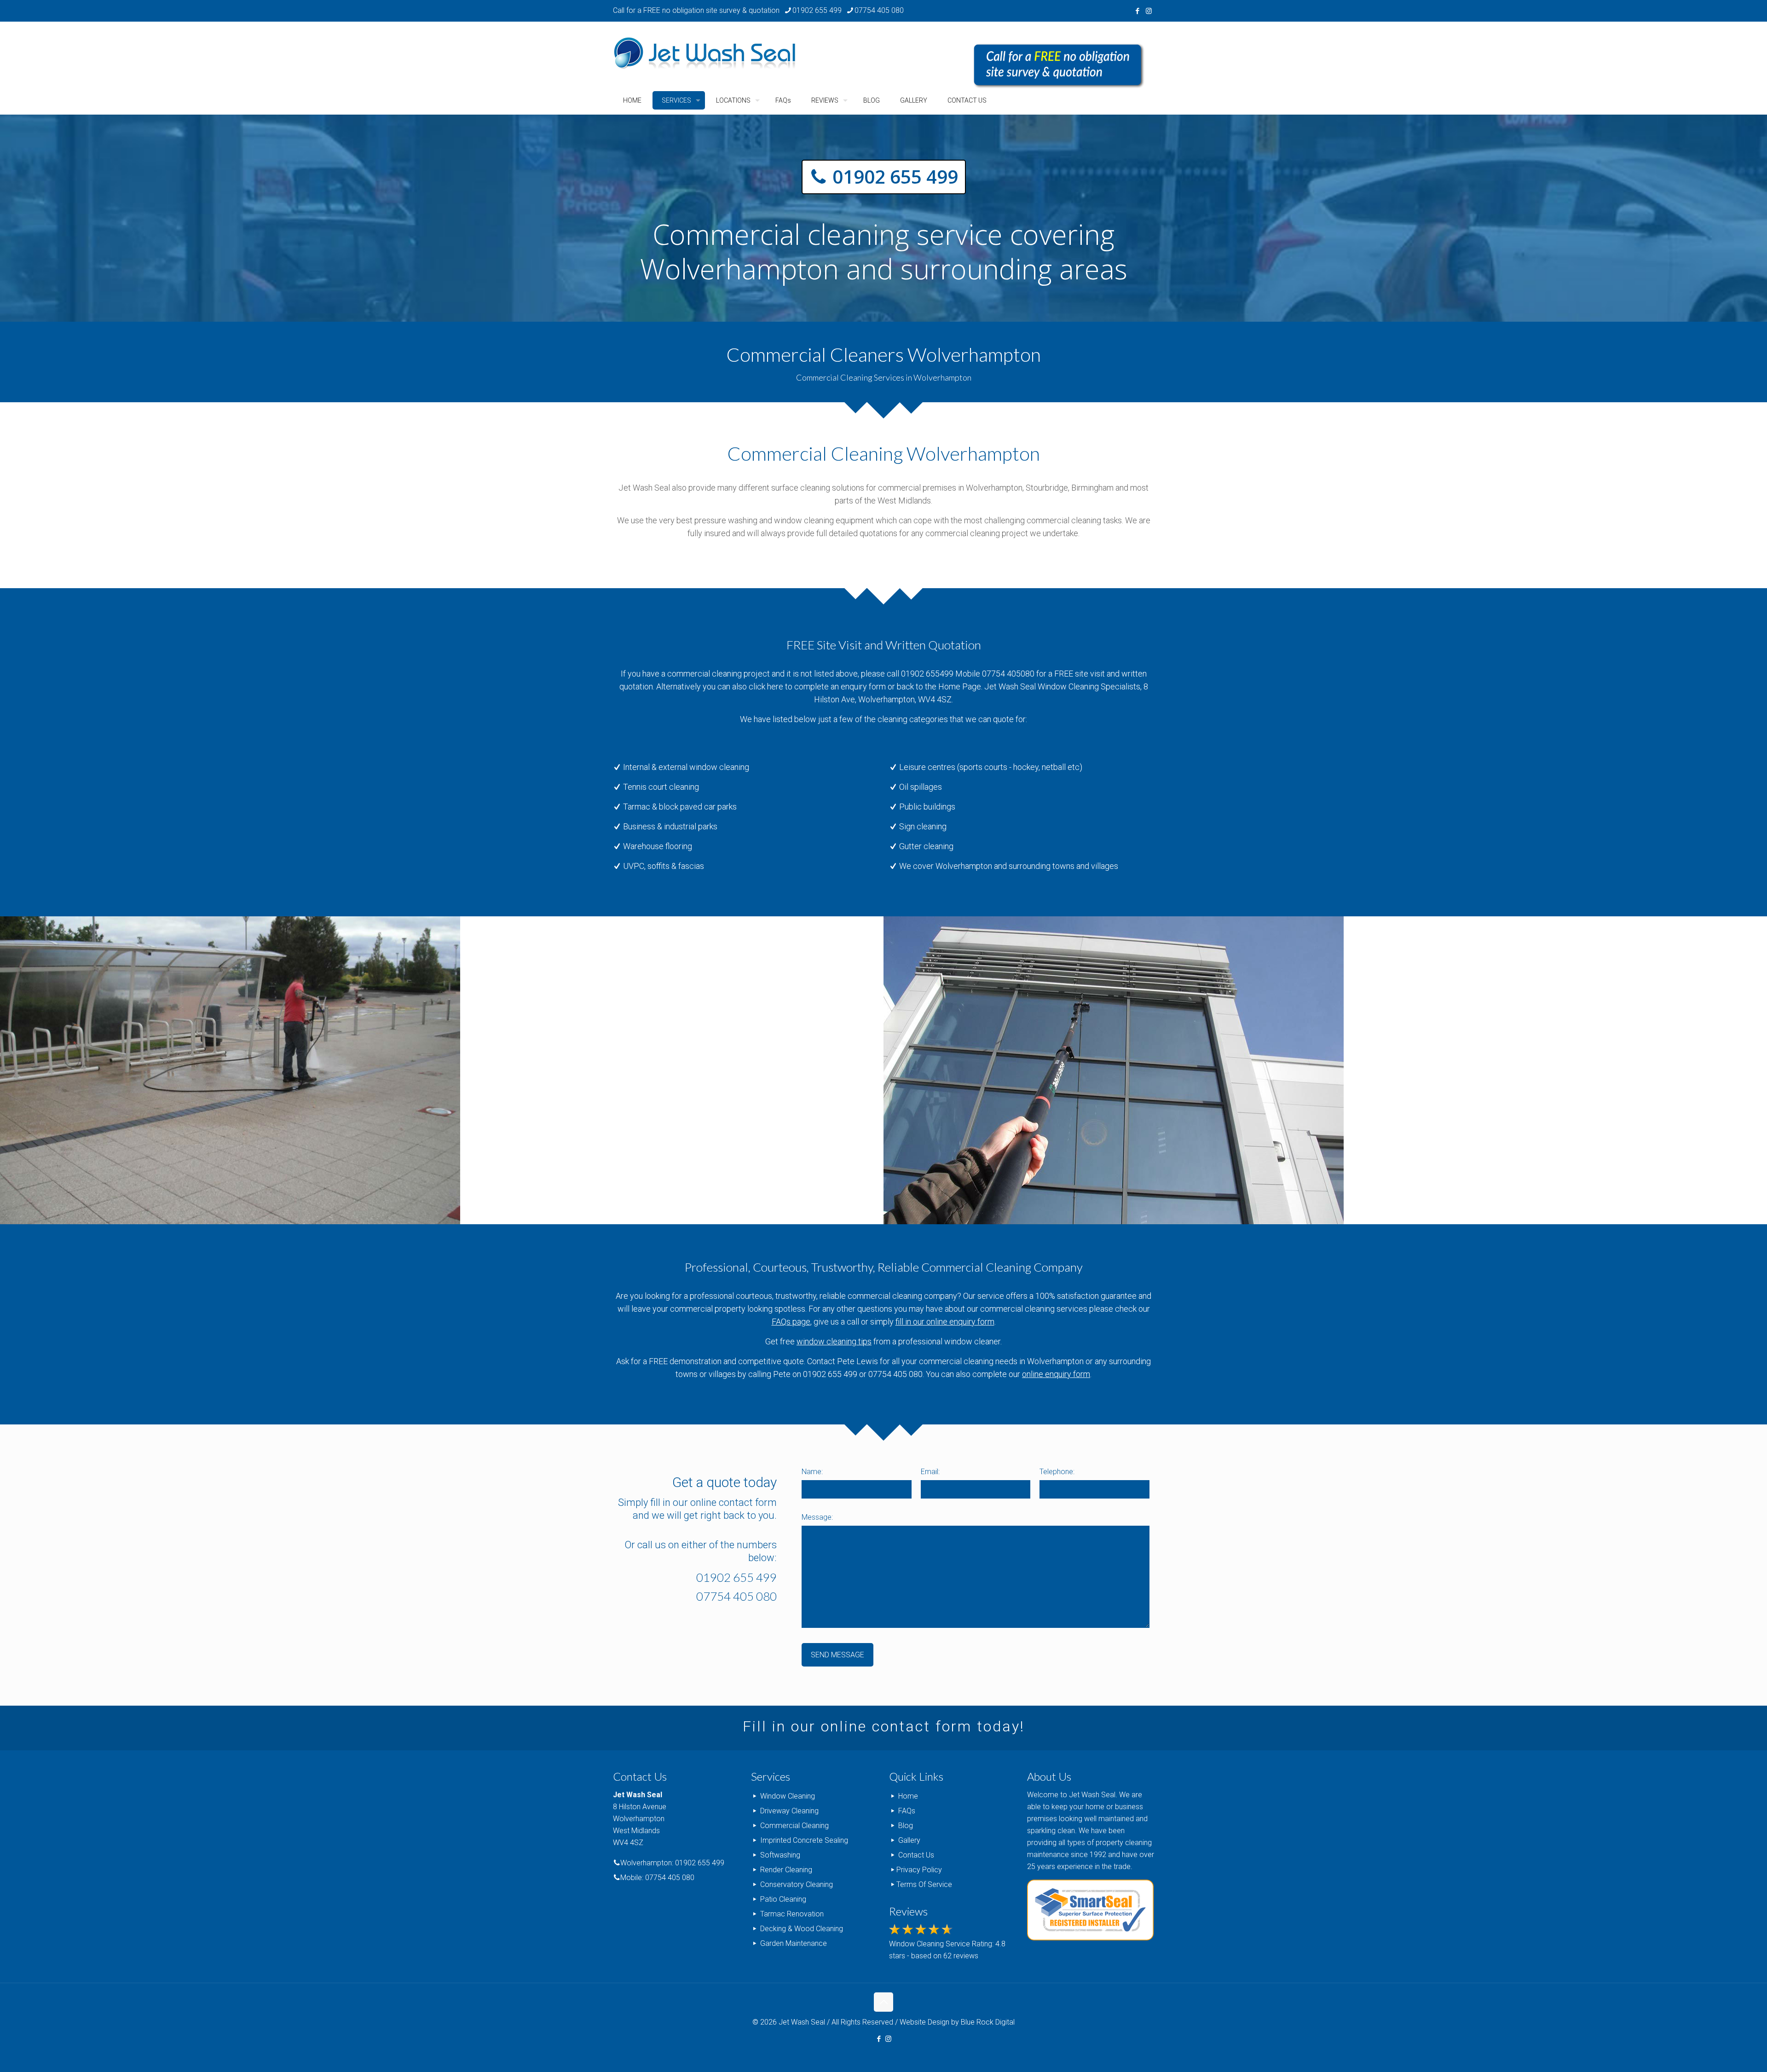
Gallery (909, 1840)
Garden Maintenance (794, 1943)
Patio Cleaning (783, 1899)
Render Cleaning (786, 1870)
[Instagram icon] (1149, 11)
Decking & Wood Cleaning (802, 1929)
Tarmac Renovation (792, 1914)
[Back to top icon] (883, 2002)
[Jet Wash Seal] (705, 54)
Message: (817, 1517)
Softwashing (780, 1855)
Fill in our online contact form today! (884, 1726)
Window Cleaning (788, 1796)
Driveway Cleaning (789, 1811)
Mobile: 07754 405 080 (657, 1878)
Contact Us (916, 1855)
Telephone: (1057, 1472)
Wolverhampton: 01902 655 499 (672, 1863)
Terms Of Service (924, 1884)
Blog (906, 1826)
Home (908, 1796)
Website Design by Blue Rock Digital (957, 2022)
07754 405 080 (879, 10)
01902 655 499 (817, 10)
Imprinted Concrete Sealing (804, 1840)
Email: (930, 1472)
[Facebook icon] (1137, 11)
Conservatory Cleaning (797, 1884)
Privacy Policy (919, 1870)
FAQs (907, 1811)
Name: (812, 1472)
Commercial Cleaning (794, 1826)
